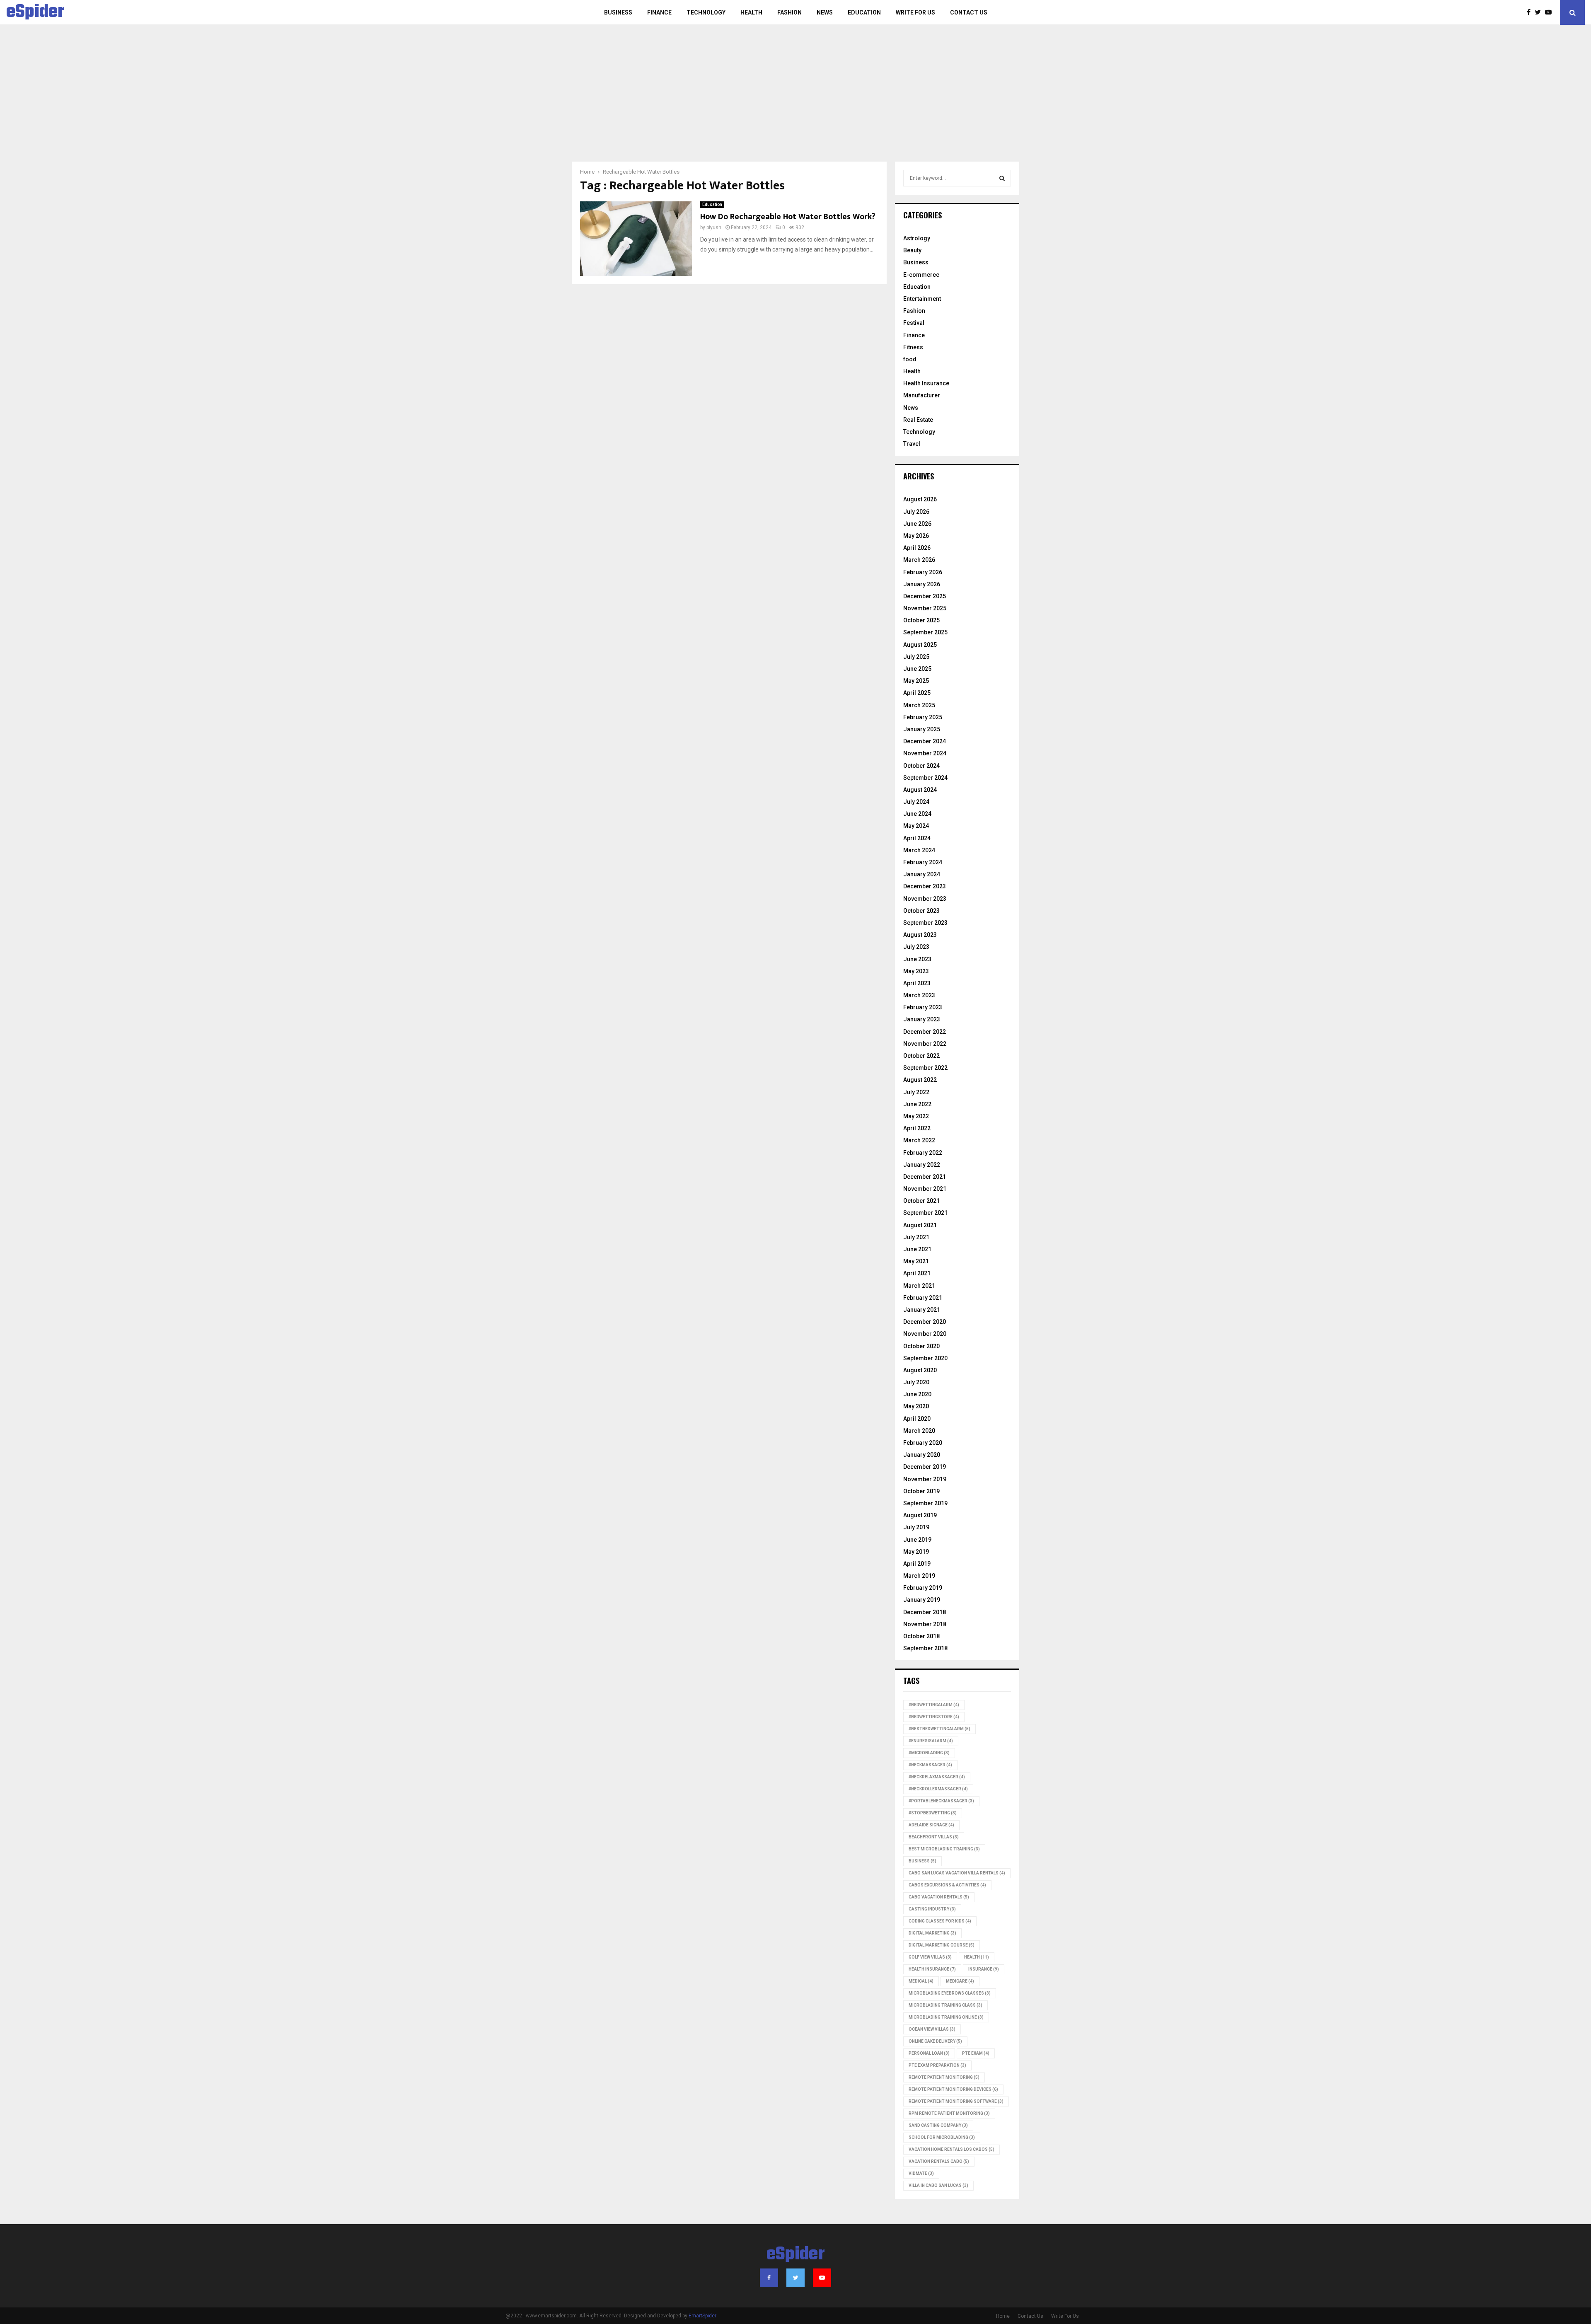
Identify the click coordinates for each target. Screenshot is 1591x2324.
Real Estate (918, 420)
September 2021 (925, 1213)
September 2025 (925, 632)
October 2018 (921, 1636)
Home (1003, 2316)
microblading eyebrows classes (950, 1993)
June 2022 (917, 1104)
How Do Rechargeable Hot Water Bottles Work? (788, 217)
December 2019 (925, 1467)
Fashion (789, 12)
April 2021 (917, 1273)
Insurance (984, 1969)
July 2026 (916, 512)
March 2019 (919, 1576)
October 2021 (921, 1201)
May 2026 (916, 536)
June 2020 (917, 1394)
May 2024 (916, 826)
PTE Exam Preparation (937, 2065)
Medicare (960, 1981)
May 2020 (916, 1406)
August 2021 (920, 1225)
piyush (714, 227)
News (825, 12)
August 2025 (920, 645)
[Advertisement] (795, 99)
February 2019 (923, 1588)
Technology (706, 12)
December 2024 (925, 741)
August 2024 (920, 790)
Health (751, 12)
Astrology (917, 238)
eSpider (35, 12)
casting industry (932, 1909)
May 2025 (916, 681)
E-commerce (921, 275)
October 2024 (921, 766)
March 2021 (919, 1286)
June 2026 (917, 524)
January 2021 (922, 1310)
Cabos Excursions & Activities (947, 1885)
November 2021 (925, 1189)
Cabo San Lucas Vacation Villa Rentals (957, 1873)
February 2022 (923, 1153)
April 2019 (917, 1564)
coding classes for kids (940, 1921)
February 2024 (923, 862)
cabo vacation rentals (939, 1897)
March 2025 (919, 705)
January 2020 (922, 1455)
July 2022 (916, 1092)
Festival (914, 323)
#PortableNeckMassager (941, 1801)
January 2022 (922, 1165)
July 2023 (916, 947)
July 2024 (916, 802)
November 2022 (925, 1044)
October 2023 (921, 911)
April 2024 (917, 838)
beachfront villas (934, 1837)
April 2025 (917, 693)
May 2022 (916, 1116)
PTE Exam (976, 2053)
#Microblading (929, 1753)
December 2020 (925, 1322)
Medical (921, 1981)
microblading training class (945, 2005)
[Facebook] (1531, 12)
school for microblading (942, 2137)
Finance (659, 12)
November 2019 (925, 1479)
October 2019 (921, 1491)
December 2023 (925, 886)
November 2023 (925, 899)
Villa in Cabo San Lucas (938, 2185)
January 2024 (922, 874)
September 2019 (925, 1503)
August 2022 (920, 1080)
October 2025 (921, 620)
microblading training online (946, 2017)
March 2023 (919, 995)
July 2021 (916, 1237)
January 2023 (922, 1019)
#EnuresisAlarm (931, 1741)
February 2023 (923, 1007)
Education (864, 12)
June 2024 (917, 814)
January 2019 (922, 1600)
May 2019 (916, 1552)
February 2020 (923, 1443)
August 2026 (920, 499)
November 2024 (925, 753)
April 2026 (917, 548)
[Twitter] (1540, 12)
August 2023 (920, 935)
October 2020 (921, 1346)
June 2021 (917, 1249)
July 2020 (916, 1382)
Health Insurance (926, 383)
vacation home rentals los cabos (951, 2149)
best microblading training (944, 1849)
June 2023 (917, 959)
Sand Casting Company (938, 2125)
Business (618, 12)
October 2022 (921, 1056)
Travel (912, 444)
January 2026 (922, 584)
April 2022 (917, 1128)
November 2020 (925, 1334)
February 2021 (923, 1298)
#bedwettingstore (934, 1717)
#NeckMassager (930, 1765)
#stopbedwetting (933, 1813)
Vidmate (921, 2173)
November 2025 (925, 608)
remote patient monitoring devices (953, 2089)
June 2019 (917, 1540)
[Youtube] (1550, 12)
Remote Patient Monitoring (944, 2077)
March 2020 (919, 1431)
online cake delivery (935, 2041)
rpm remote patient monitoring (949, 2113)
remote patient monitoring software (956, 2101)
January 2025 (922, 729)
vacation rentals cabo (939, 2161)
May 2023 (916, 971)
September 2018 (925, 1648)
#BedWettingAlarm (934, 1705)
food (910, 359)
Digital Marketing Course (942, 1945)
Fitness (913, 347)
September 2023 (925, 923)
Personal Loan (929, 2053)
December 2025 (925, 596)
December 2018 (925, 1612)
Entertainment (922, 299)
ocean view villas (932, 2029)
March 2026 (919, 560)
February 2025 (923, 717)
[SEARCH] (1002, 178)
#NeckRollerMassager (938, 1789)
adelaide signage (931, 1825)
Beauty (912, 250)
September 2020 (925, 1358)
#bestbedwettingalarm (939, 1729)
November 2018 (925, 1624)
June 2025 (917, 669)
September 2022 (925, 1068)
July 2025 (916, 657)
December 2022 (925, 1032)
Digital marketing (932, 1933)
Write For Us (915, 12)
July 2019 (916, 1527)
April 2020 (917, 1419)
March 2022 (919, 1140)
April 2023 (917, 983)
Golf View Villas (930, 1957)
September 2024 (925, 778)
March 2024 (919, 850)
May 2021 (916, 1261)
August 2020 (920, 1370)
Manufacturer (922, 395)
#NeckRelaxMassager (937, 1777)
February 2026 (923, 572)
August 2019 (920, 1515)
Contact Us (969, 12)
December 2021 (925, 1177)
